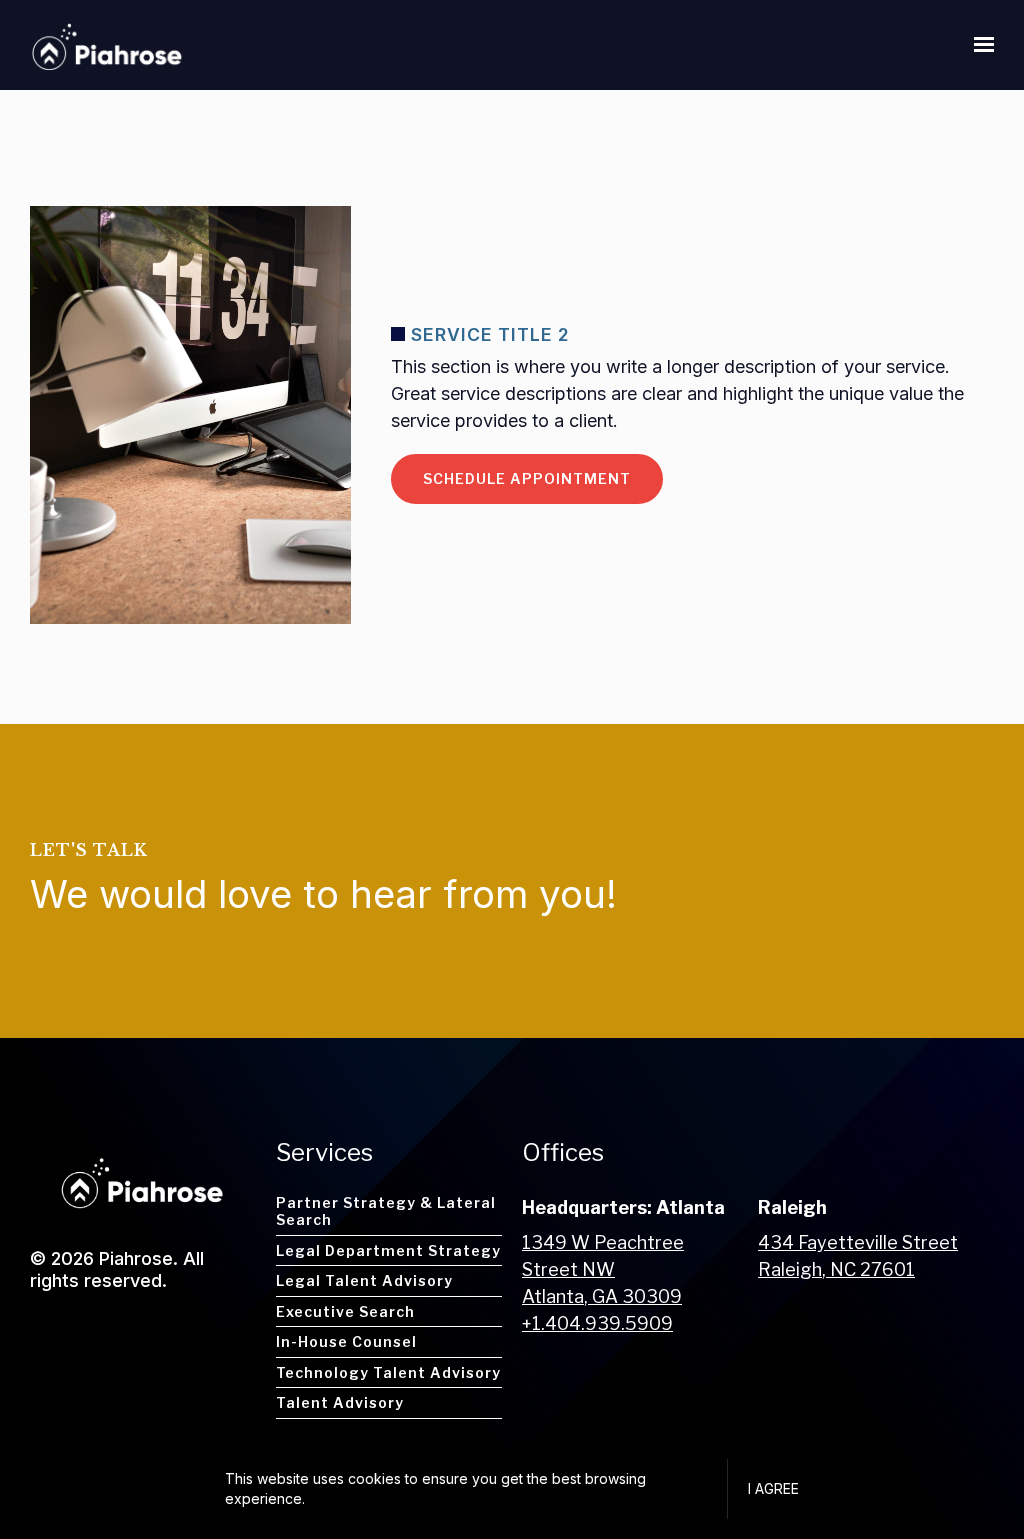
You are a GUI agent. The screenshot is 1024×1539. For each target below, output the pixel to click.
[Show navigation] (979, 45)
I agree (773, 1488)
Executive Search (345, 1311)
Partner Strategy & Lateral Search (386, 1211)
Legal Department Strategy (388, 1250)
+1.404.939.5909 (597, 1323)
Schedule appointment (527, 478)
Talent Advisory (340, 1402)
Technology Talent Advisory (388, 1372)
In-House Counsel (346, 1341)
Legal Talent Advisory (364, 1280)
